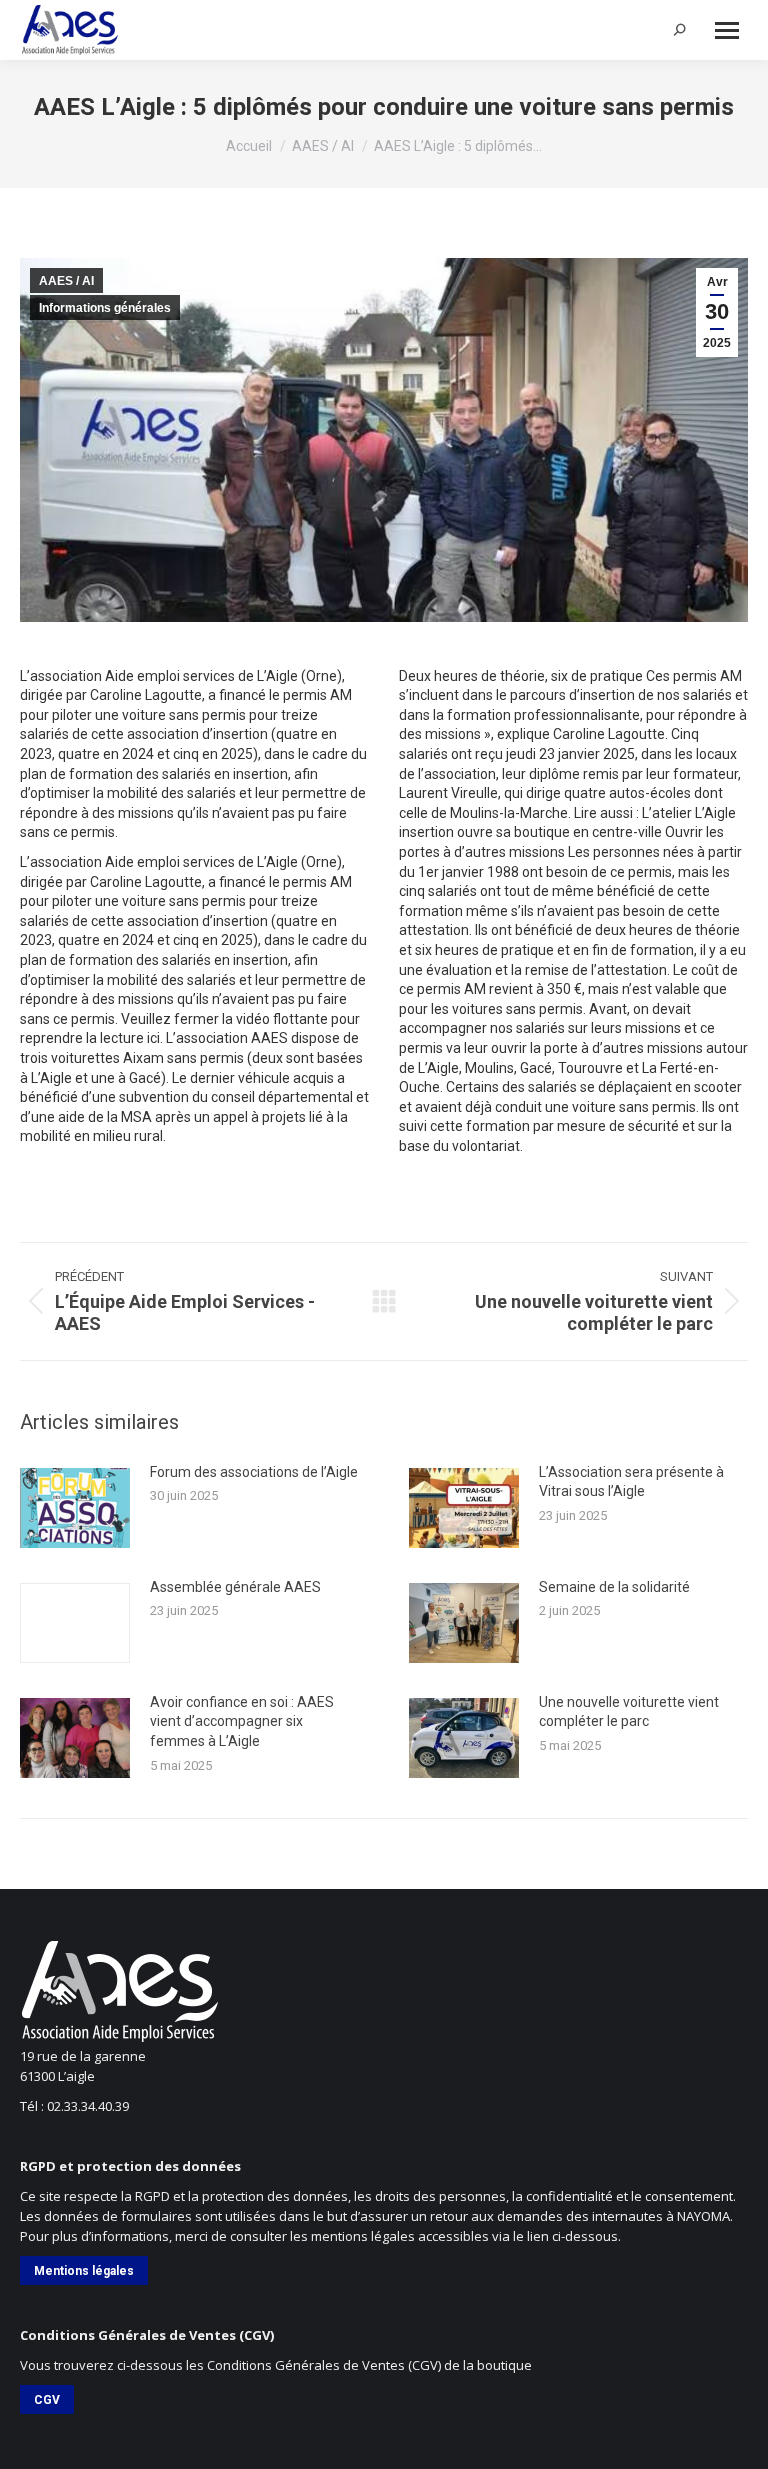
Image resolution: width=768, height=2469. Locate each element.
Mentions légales (84, 2271)
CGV (47, 2400)
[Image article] (75, 1508)
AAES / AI (66, 281)
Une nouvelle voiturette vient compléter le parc (629, 1712)
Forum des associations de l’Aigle (254, 1472)
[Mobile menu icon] (727, 30)
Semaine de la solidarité (614, 1587)
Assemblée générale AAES (235, 1587)
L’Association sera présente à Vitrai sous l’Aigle (631, 1482)
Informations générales (105, 308)
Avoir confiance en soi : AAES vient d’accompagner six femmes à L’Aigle (242, 1721)
